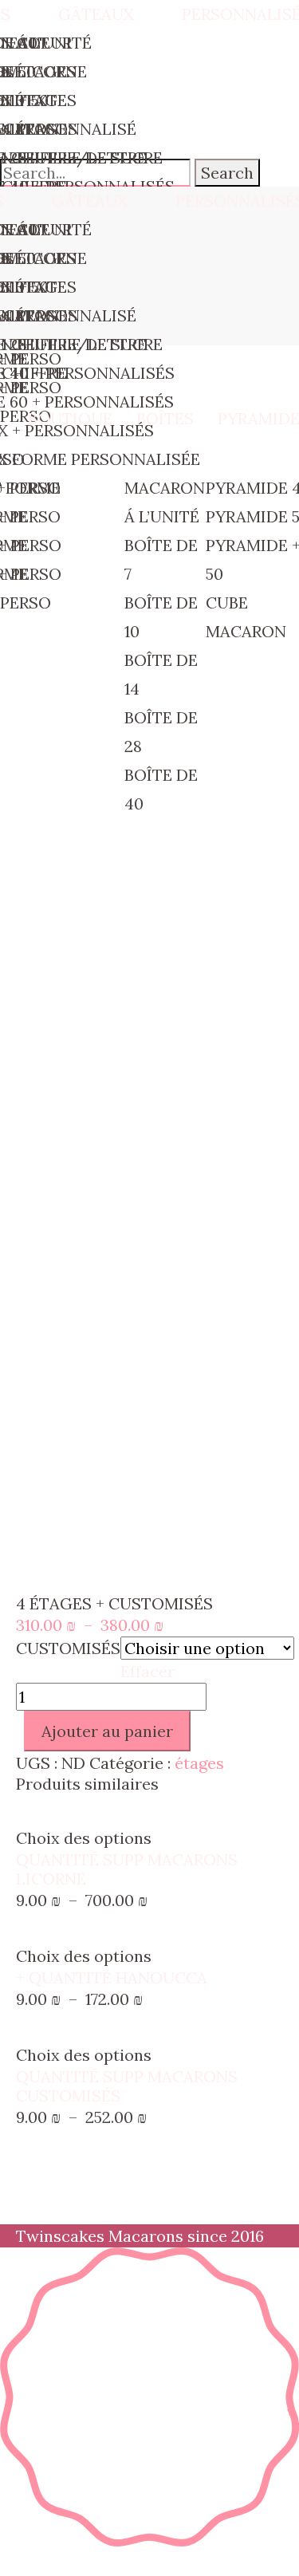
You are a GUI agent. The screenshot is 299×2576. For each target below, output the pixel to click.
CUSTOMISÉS (68, 1648)
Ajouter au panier (107, 1731)
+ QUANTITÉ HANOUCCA (112, 1977)
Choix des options (84, 1838)
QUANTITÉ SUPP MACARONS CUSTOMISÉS (127, 2086)
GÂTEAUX (90, 201)
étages (199, 1763)
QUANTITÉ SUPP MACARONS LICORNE (127, 1869)
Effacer (148, 1671)
